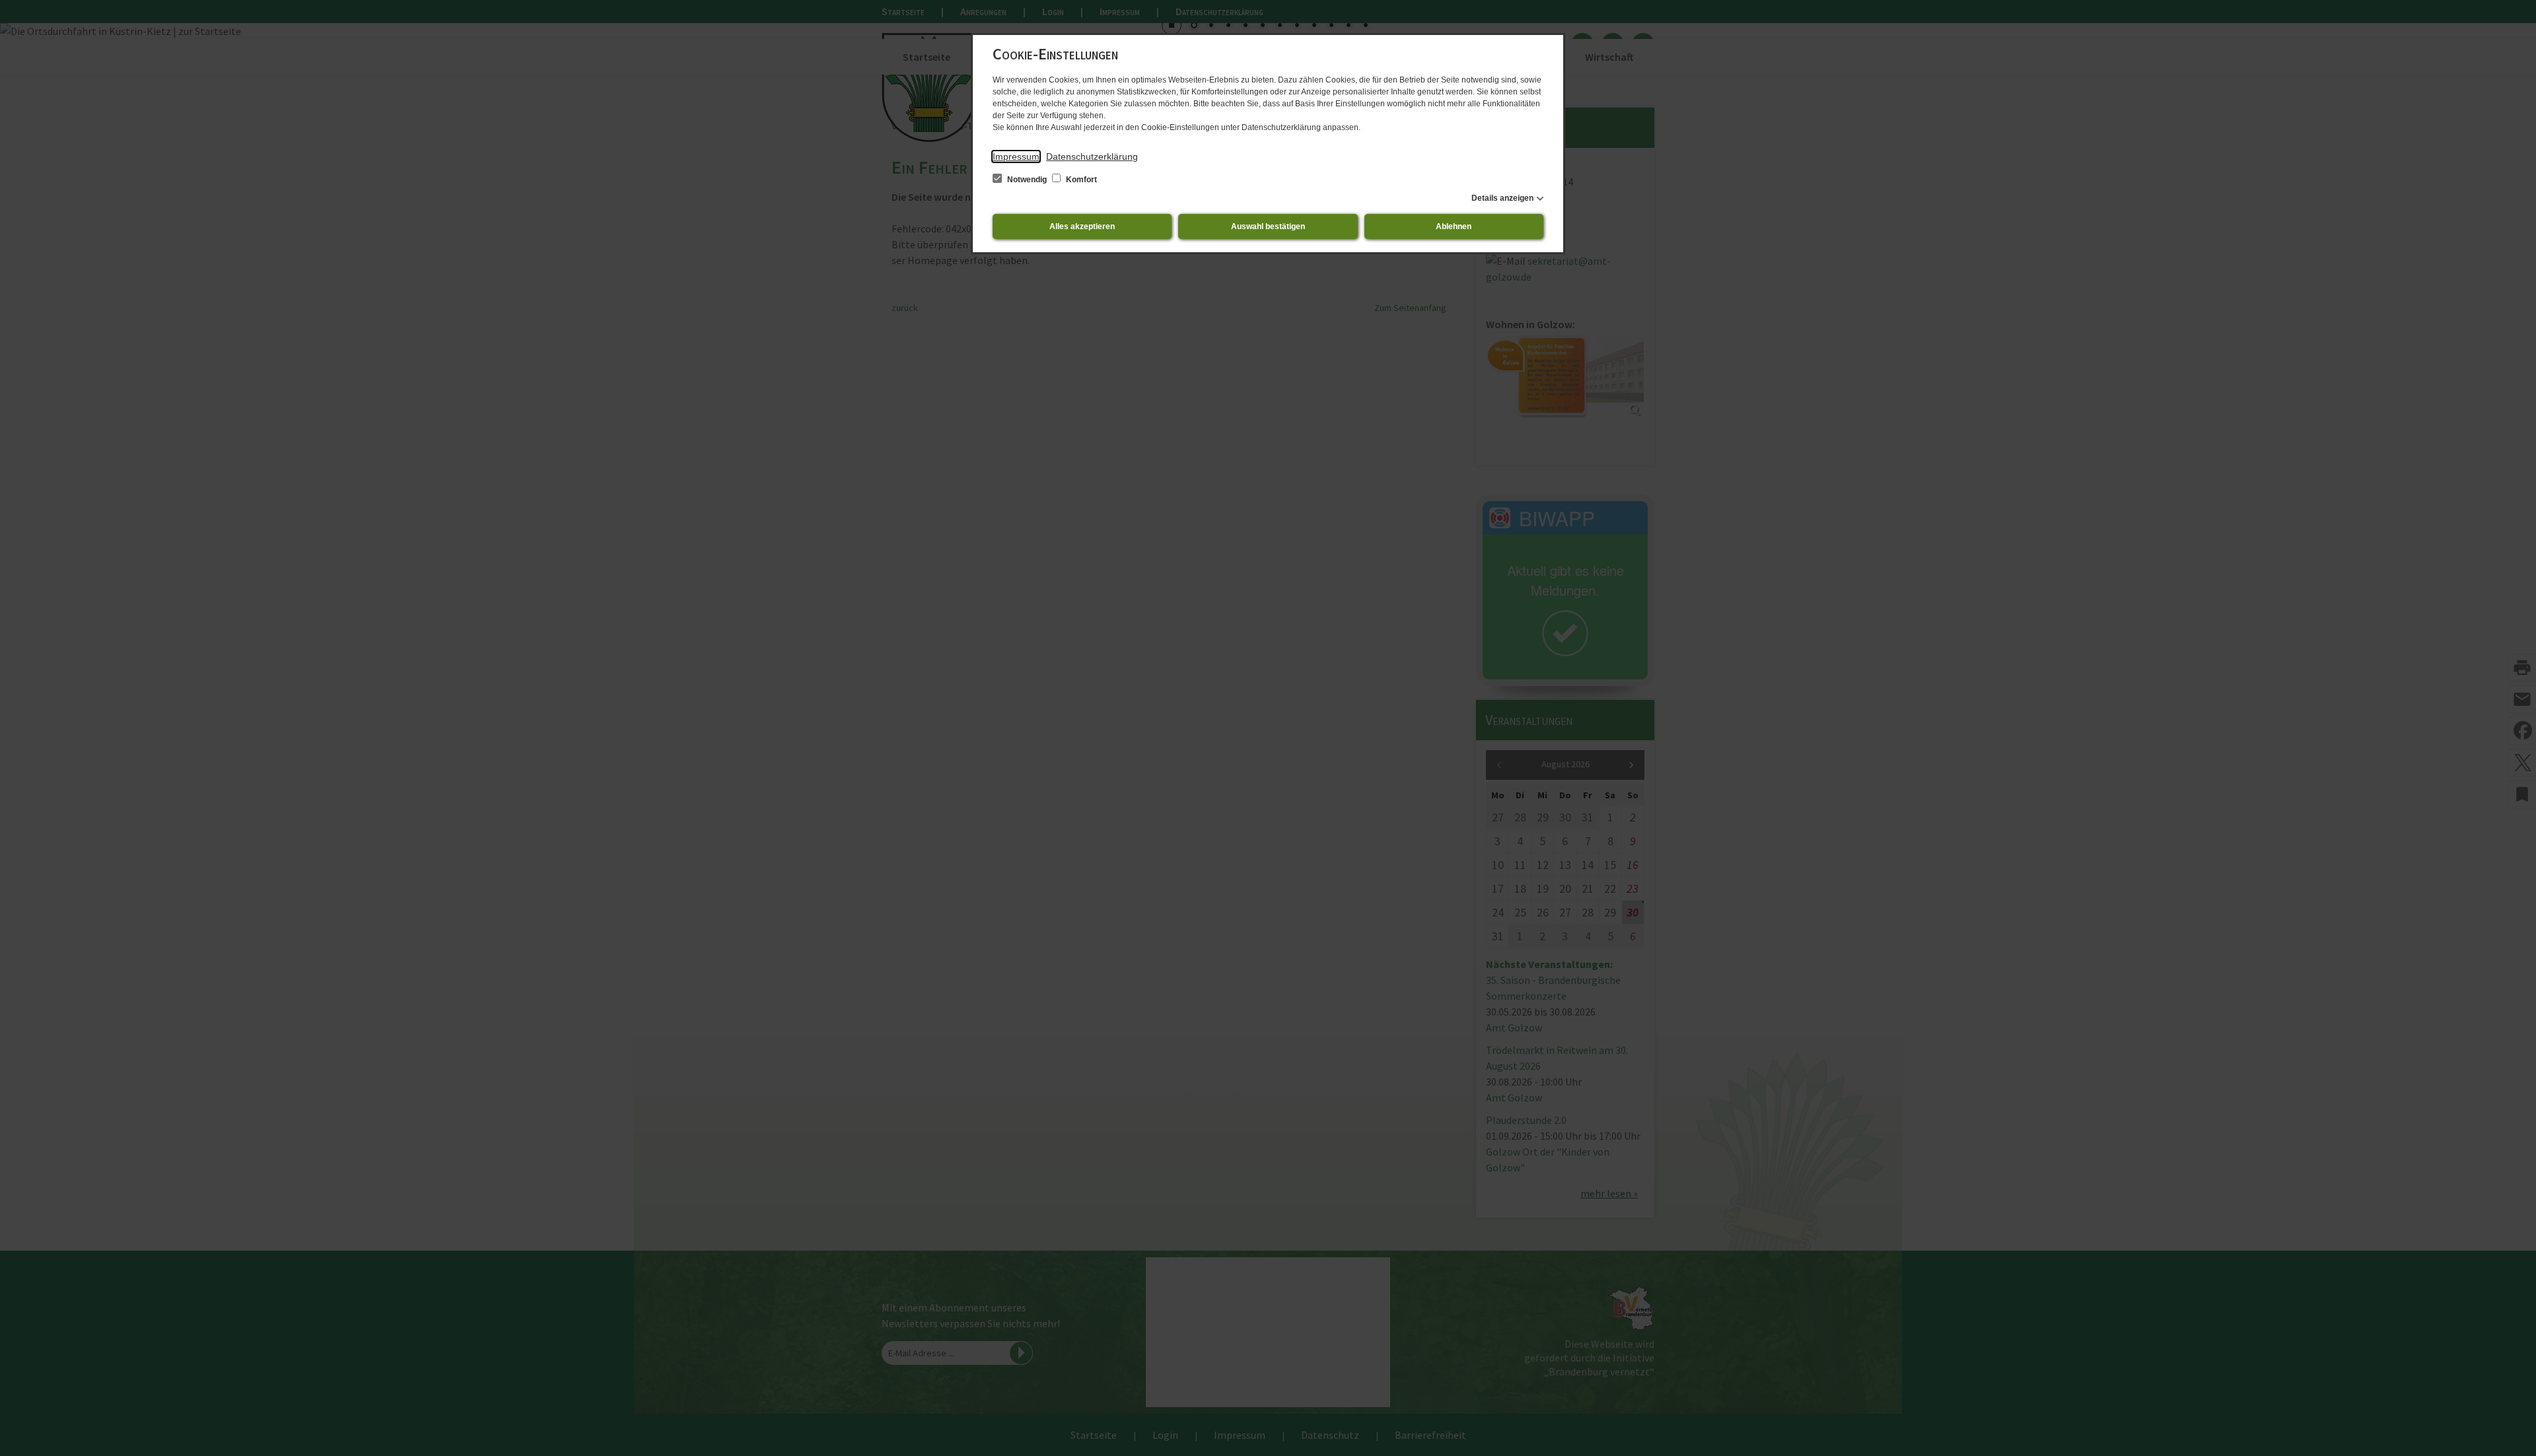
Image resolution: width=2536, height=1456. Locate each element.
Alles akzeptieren (1082, 226)
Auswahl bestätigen (1268, 226)
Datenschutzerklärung (1092, 156)
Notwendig (1027, 180)
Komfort (1080, 180)
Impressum (1016, 156)
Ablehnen (1454, 226)
